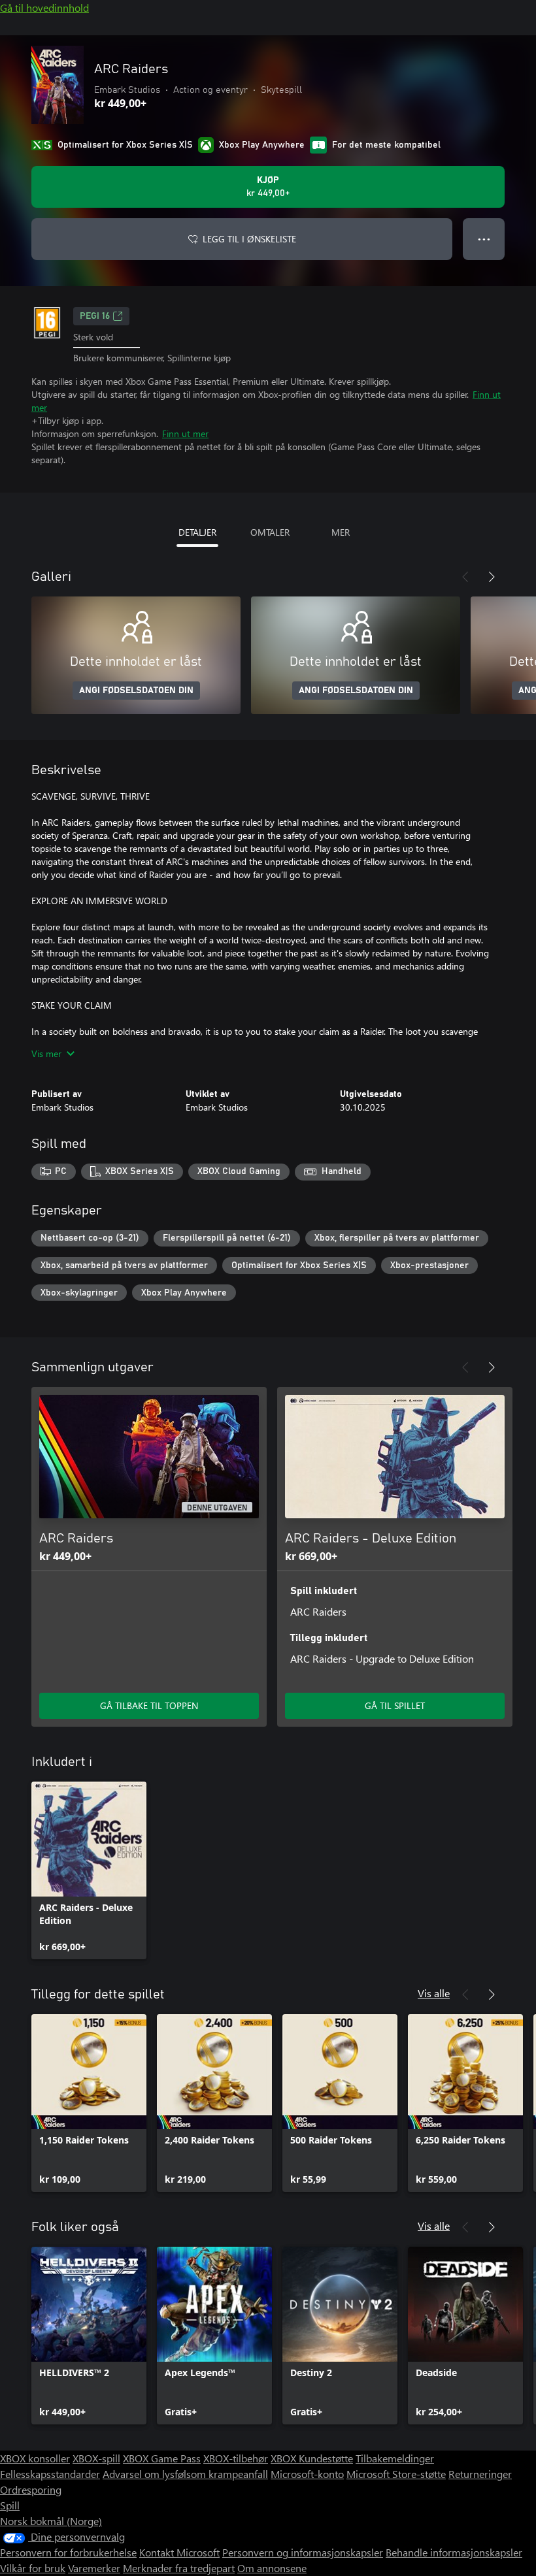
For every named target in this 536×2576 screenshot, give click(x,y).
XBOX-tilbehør (236, 2458)
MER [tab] (341, 532)
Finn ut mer (185, 433)
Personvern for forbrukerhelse (68, 2552)
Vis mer (46, 1053)
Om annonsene (272, 2568)
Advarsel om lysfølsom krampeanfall (185, 2474)
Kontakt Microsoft (179, 2552)
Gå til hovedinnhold (44, 8)
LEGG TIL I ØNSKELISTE (249, 239)
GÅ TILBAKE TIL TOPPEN (149, 1705)
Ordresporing (31, 2489)
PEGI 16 (95, 316)
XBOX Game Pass (162, 2458)
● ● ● (484, 239)
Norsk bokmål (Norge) (51, 2521)
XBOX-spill (96, 2458)
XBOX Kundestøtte (312, 2458)
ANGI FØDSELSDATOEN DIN (136, 691)
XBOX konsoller (35, 2458)
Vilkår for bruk (33, 2568)
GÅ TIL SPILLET (395, 1705)
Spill (10, 2505)
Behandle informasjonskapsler (454, 2552)
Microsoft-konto (307, 2474)
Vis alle (434, 1993)
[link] (89, 1870)
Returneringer (480, 2474)
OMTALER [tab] (270, 532)
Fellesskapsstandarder (50, 2474)
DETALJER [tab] (197, 532)
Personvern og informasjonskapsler (303, 2552)
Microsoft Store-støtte (396, 2474)
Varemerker (94, 2568)
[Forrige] (465, 577)
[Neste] (492, 577)
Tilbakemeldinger (395, 2458)
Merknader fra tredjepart (179, 2568)
